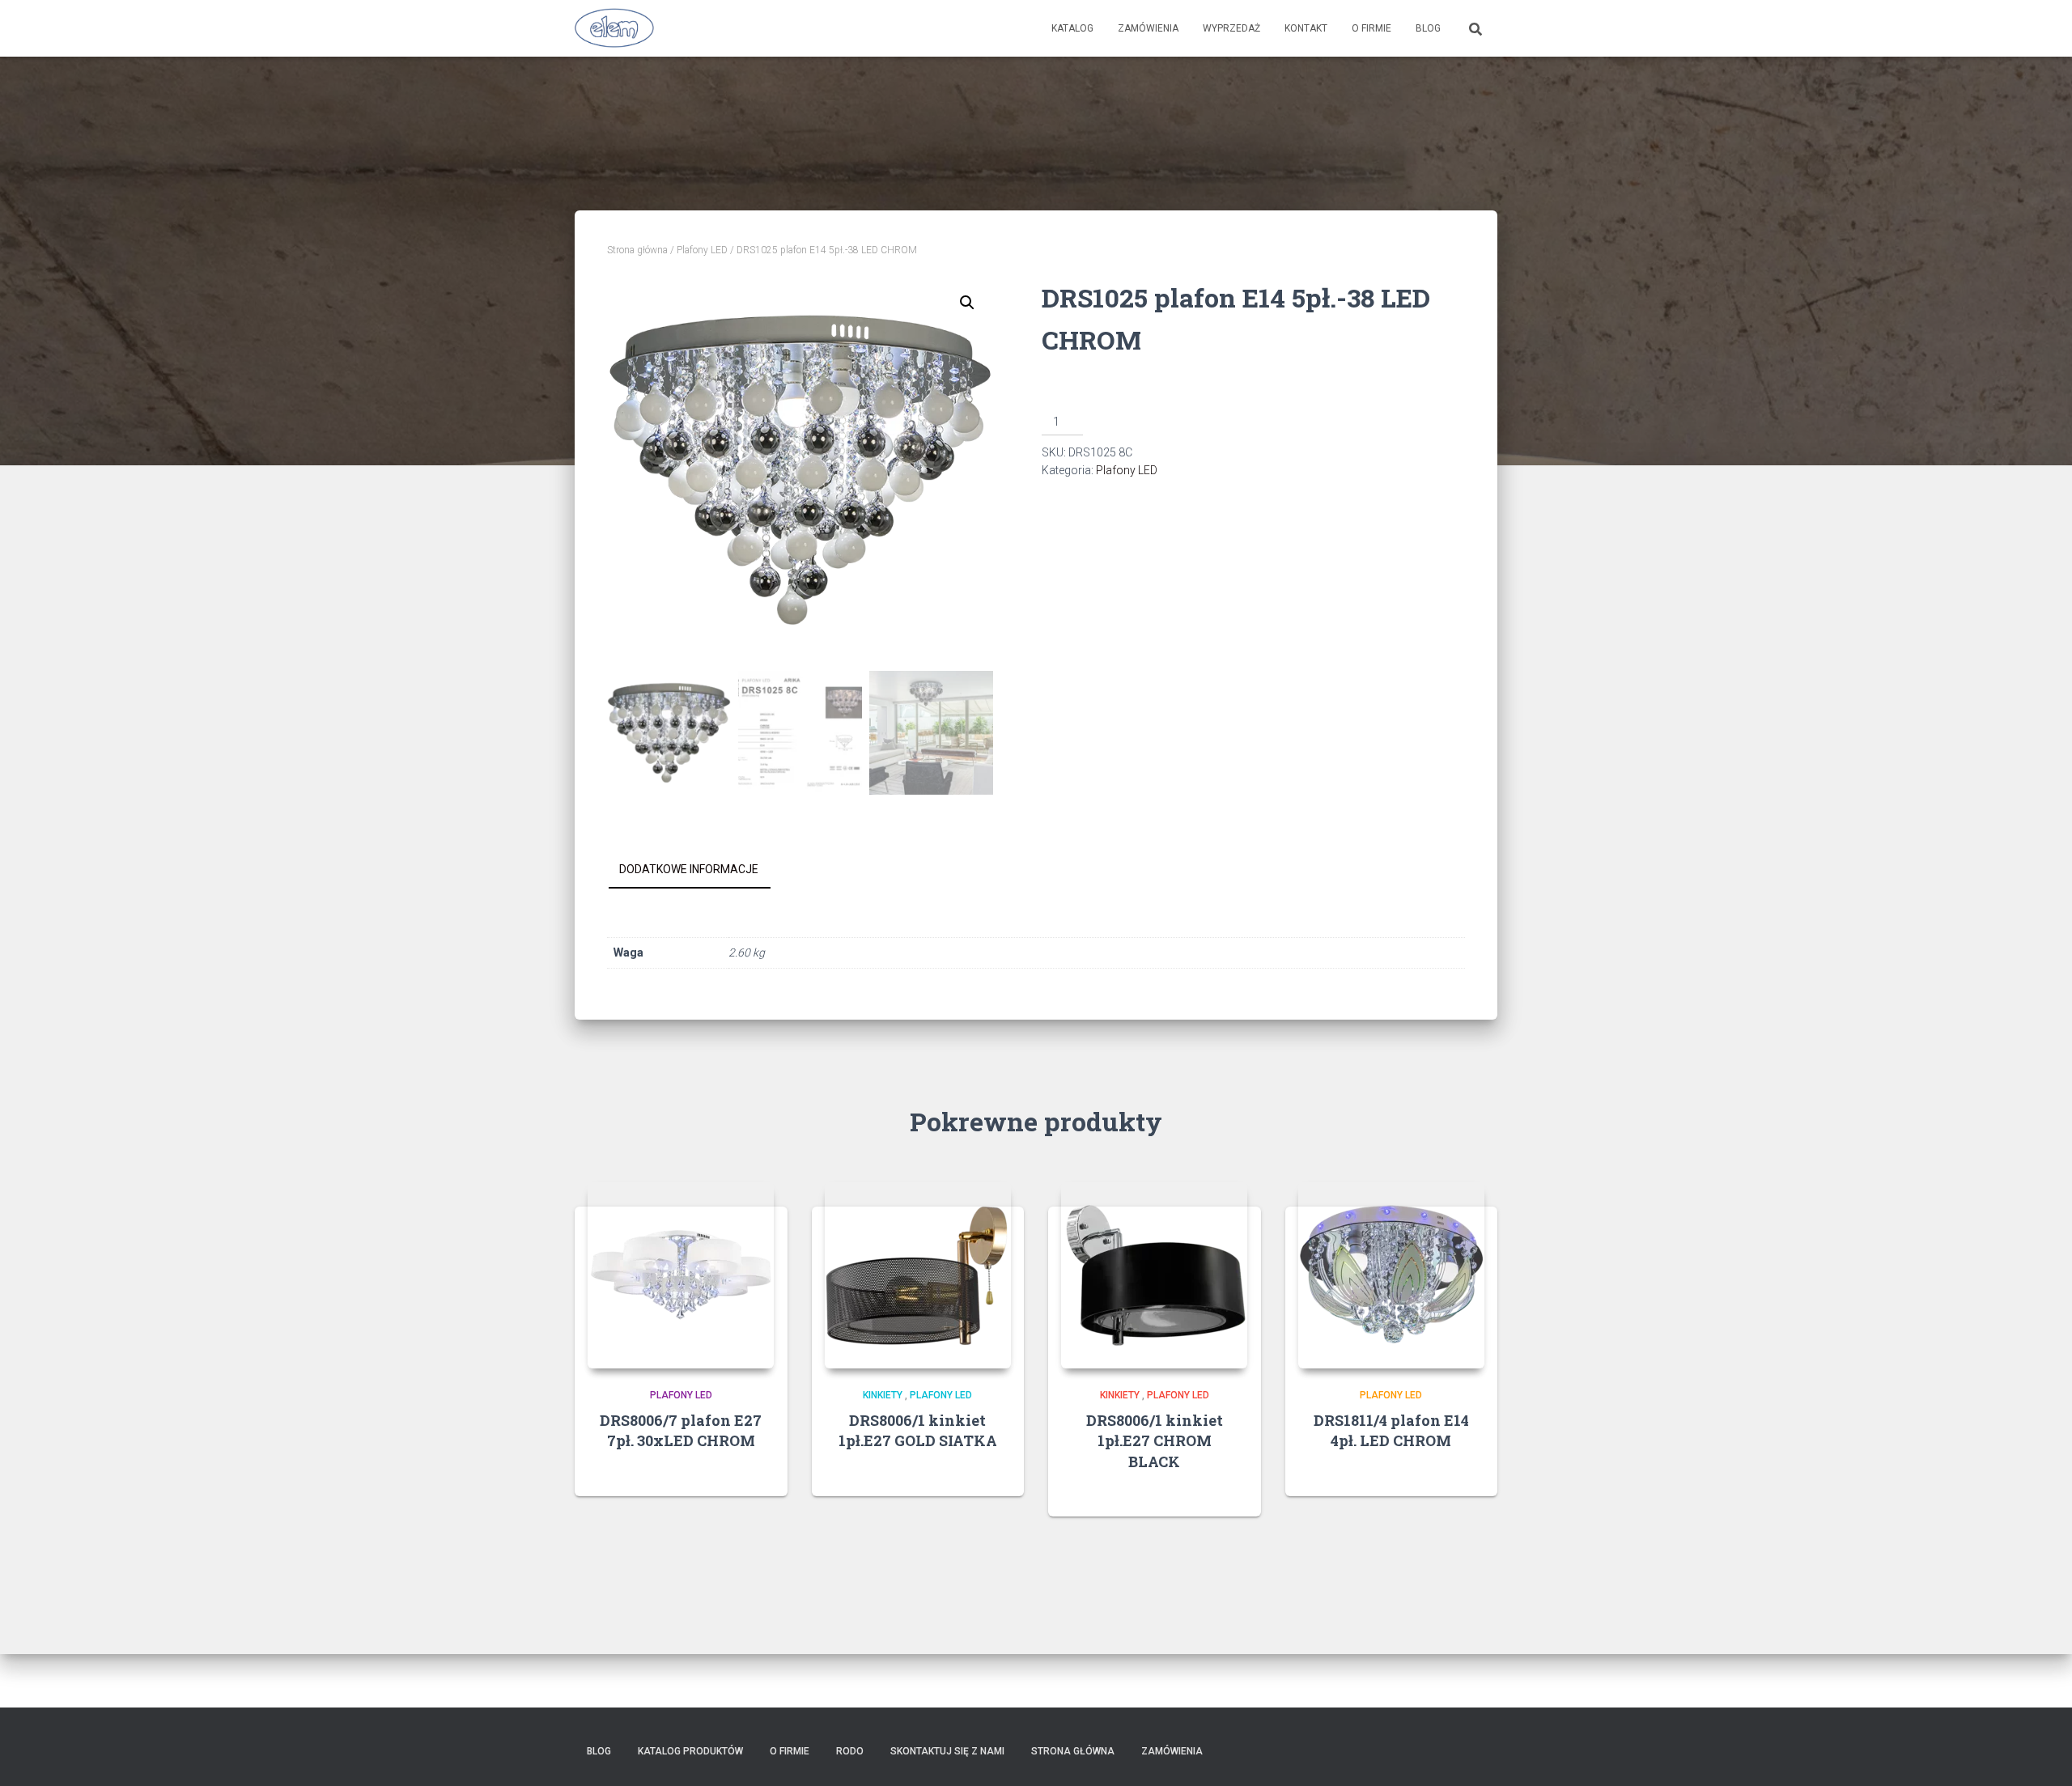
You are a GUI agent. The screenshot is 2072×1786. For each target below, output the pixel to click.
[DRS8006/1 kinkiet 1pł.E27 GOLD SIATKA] (918, 1275)
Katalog (1072, 28)
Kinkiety (883, 1395)
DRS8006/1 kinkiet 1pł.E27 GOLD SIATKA (918, 1430)
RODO (850, 1751)
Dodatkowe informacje (689, 869)
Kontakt (1306, 28)
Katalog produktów (690, 1751)
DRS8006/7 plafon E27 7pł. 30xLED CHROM (681, 1430)
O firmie (1371, 28)
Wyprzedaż (1231, 28)
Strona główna (637, 250)
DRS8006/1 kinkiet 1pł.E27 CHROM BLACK (1155, 1440)
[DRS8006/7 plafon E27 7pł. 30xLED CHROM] (681, 1275)
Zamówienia (1148, 28)
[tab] (701, 870)
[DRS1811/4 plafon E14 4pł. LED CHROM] (1391, 1275)
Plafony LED (702, 250)
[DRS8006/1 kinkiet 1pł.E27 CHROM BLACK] (1154, 1275)
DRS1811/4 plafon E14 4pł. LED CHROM (1391, 1430)
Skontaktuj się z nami (947, 1751)
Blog (1428, 28)
